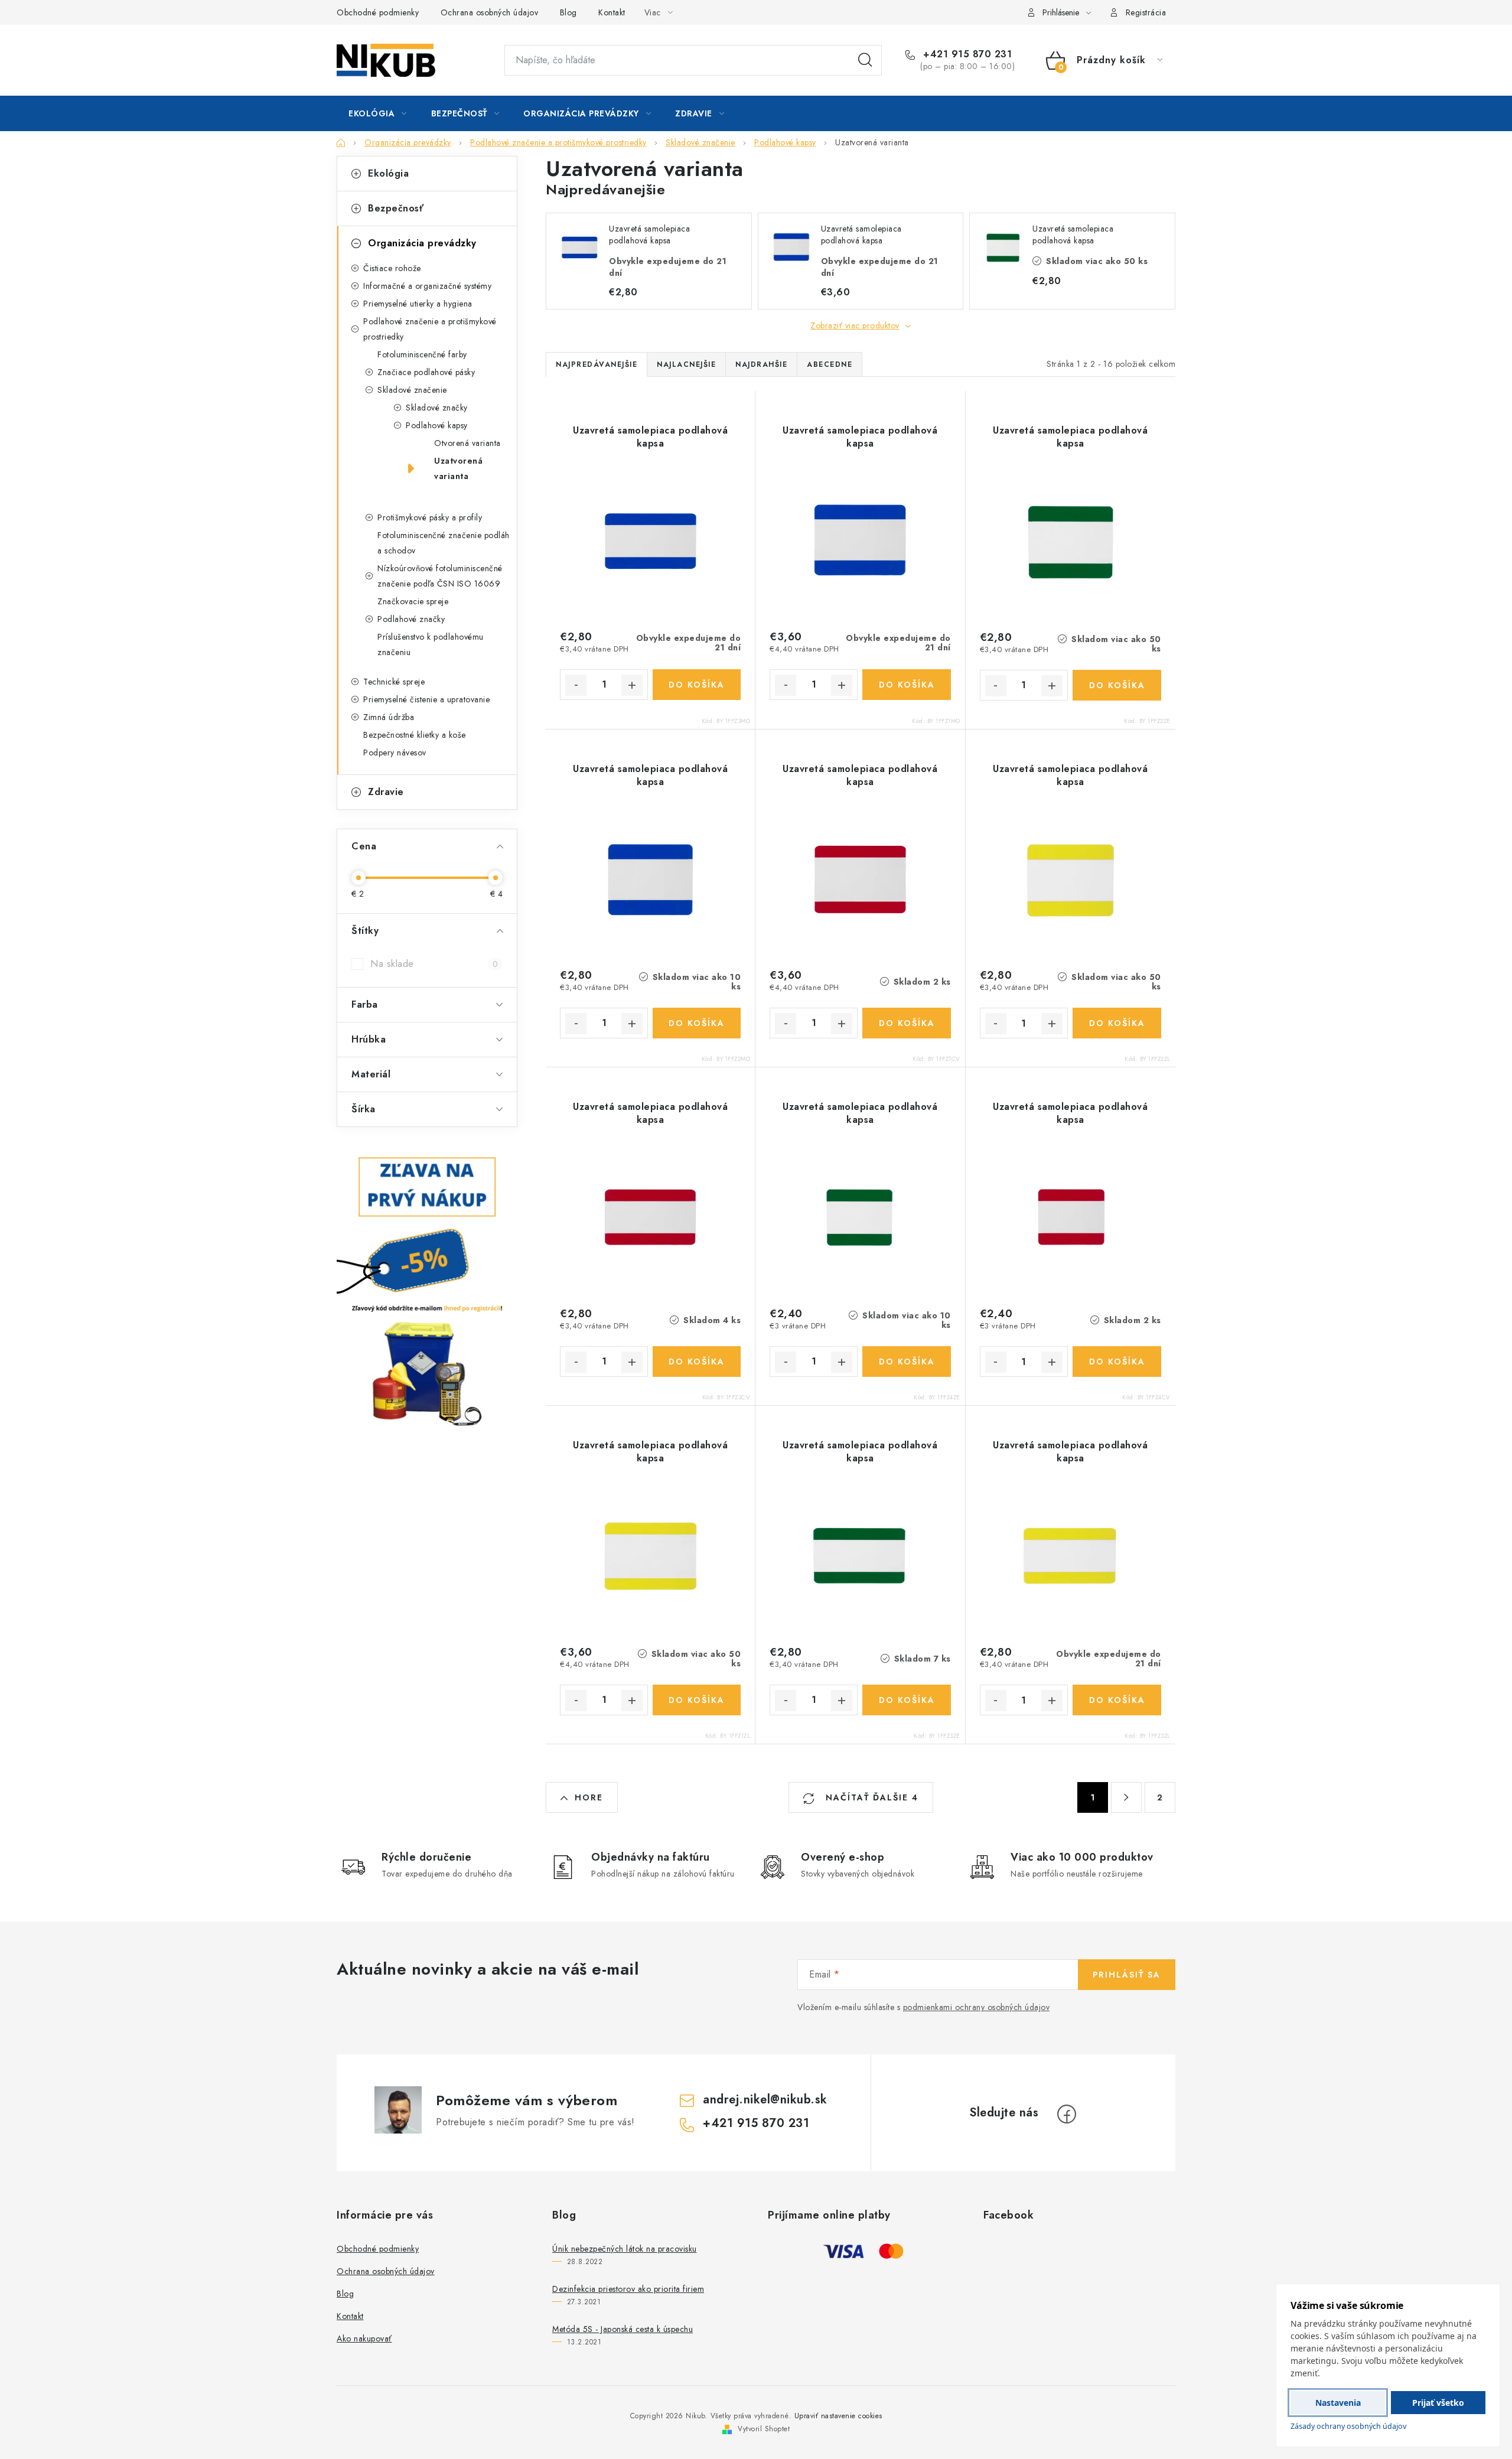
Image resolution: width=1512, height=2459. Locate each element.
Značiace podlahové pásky (426, 372)
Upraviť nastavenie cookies (838, 2416)
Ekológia (388, 173)
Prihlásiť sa (1127, 1975)
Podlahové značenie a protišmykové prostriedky (430, 329)
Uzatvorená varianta (458, 468)
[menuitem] (378, 113)
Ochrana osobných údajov (490, 12)
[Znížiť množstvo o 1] (576, 685)
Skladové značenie (412, 390)
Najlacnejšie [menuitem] (686, 364)
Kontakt (612, 12)
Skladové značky (437, 408)
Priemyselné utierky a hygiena (418, 304)
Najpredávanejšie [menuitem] (597, 364)
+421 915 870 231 (966, 54)
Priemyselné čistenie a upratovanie (426, 699)
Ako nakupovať (364, 2339)
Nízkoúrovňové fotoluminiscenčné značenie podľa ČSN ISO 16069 (440, 576)
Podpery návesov (395, 753)
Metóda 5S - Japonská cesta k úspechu (623, 2329)
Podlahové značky (411, 619)
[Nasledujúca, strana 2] (1126, 1797)
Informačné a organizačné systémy (427, 286)
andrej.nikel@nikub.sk (765, 2100)
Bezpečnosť (396, 208)
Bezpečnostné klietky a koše (415, 735)
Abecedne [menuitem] (830, 364)
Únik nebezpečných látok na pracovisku (625, 2249)
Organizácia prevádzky (422, 243)
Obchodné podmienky (378, 12)
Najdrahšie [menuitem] (761, 364)
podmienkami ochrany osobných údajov (977, 2007)
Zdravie (386, 792)
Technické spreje (394, 682)
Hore (589, 1797)
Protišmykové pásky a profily (430, 517)
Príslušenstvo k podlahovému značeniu (431, 644)
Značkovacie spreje (413, 601)
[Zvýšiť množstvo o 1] (632, 685)
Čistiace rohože (392, 268)
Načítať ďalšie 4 (870, 1797)
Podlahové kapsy (437, 425)
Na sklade (434, 964)
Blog (568, 12)
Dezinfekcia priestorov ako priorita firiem (628, 2289)
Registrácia (1146, 12)
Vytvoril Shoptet (764, 2429)
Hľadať (865, 60)
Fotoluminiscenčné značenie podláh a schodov (444, 543)
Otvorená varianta (467, 443)
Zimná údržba (389, 717)
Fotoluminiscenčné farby (422, 354)
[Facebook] (1067, 2114)
